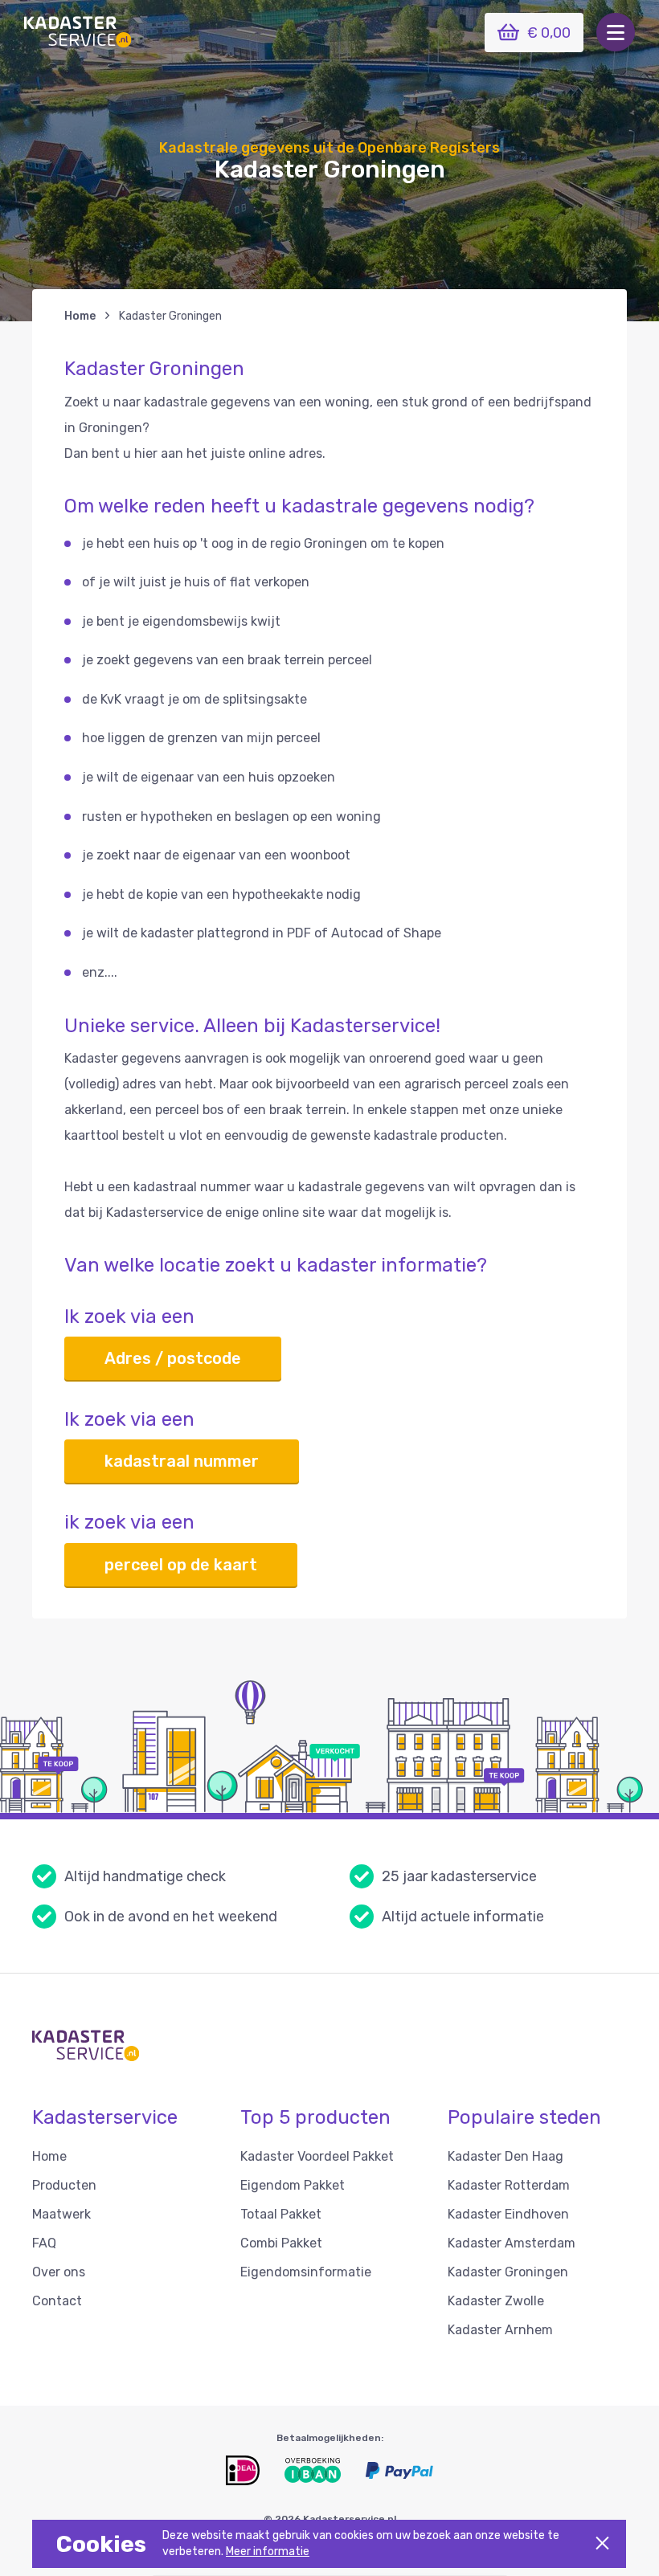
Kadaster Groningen (508, 2272)
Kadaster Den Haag (506, 2156)
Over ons (59, 2272)
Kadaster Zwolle (496, 2301)
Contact (57, 2301)
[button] (616, 32)
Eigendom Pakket (293, 2185)
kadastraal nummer (182, 1461)
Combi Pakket (281, 2243)
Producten (64, 2185)
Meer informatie (268, 2552)
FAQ (44, 2243)
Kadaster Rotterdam (509, 2185)
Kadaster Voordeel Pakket (317, 2156)
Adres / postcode (173, 1358)
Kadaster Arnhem (500, 2330)
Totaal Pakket (281, 2214)
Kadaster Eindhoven (508, 2214)
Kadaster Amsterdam (512, 2243)
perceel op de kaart (181, 1565)
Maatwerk (61, 2214)
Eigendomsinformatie (306, 2272)
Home (80, 316)
